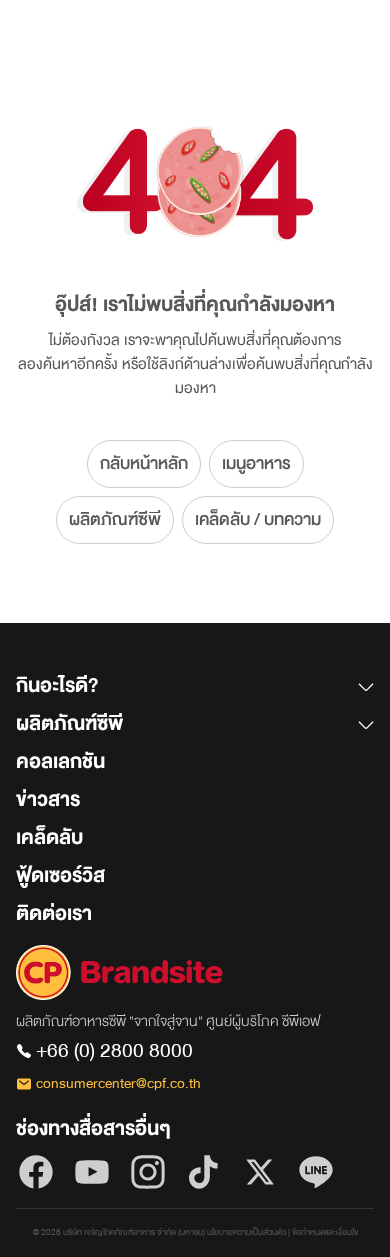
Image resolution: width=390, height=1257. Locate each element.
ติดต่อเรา (54, 913)
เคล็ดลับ (49, 837)
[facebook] (36, 1172)
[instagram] (148, 1172)
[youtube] (92, 1172)
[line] (316, 1172)
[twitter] (260, 1172)
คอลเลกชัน (60, 761)
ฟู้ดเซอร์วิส (60, 875)
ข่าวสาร (48, 799)
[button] (195, 690)
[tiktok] (204, 1172)
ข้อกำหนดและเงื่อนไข (325, 1232)
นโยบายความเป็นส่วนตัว (246, 1232)
